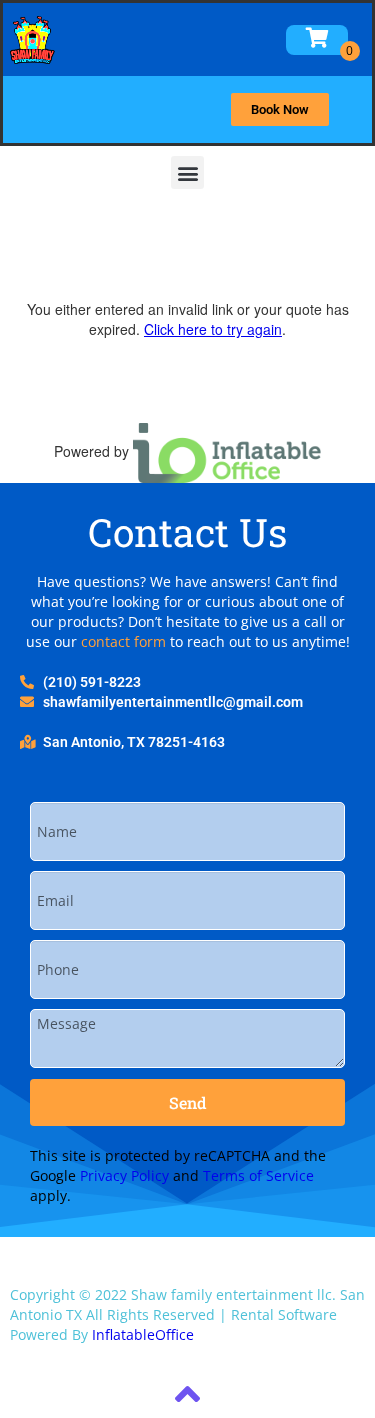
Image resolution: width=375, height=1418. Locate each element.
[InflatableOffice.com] (227, 451)
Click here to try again (213, 329)
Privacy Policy (124, 1175)
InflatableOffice (143, 1334)
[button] (187, 172)
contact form (123, 641)
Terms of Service (258, 1175)
